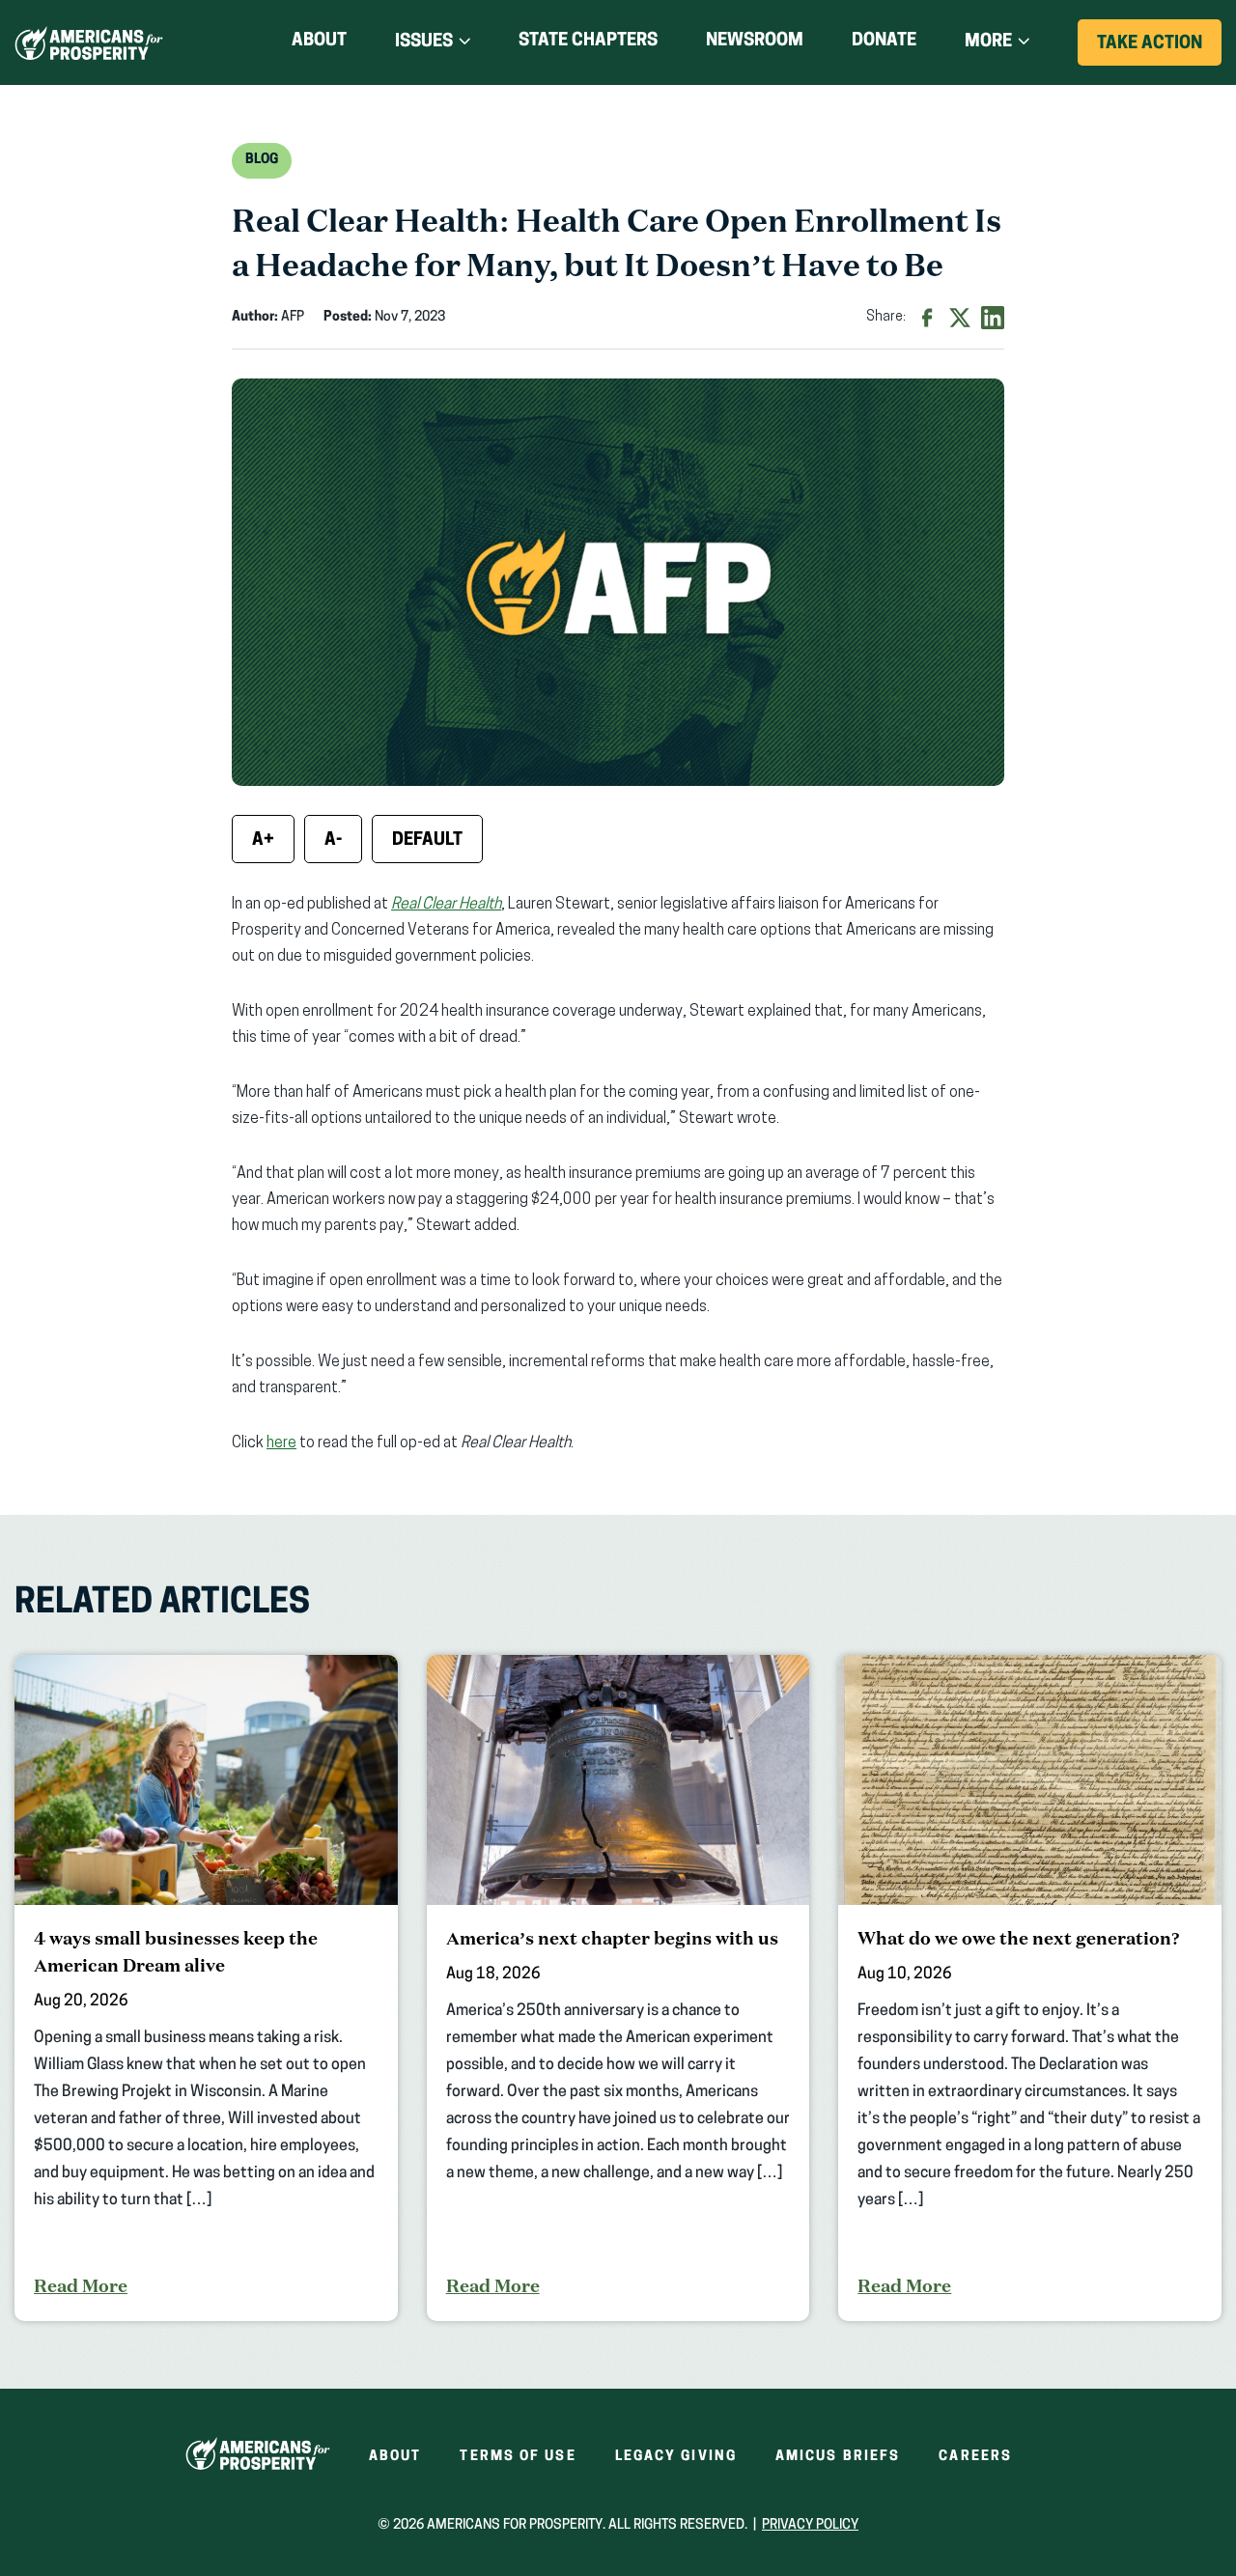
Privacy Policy (810, 2525)
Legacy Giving (676, 2457)
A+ (263, 841)
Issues (424, 42)
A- (333, 841)
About (319, 42)
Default (427, 841)
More (988, 42)
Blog (262, 160)
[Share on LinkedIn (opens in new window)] (993, 318)
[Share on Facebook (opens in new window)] (927, 318)
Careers (975, 2457)
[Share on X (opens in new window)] (960, 318)
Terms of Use (518, 2457)
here (281, 1443)
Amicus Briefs (838, 2457)
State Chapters (588, 42)
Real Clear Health (446, 905)
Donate (884, 45)
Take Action (1159, 50)
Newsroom (755, 42)
